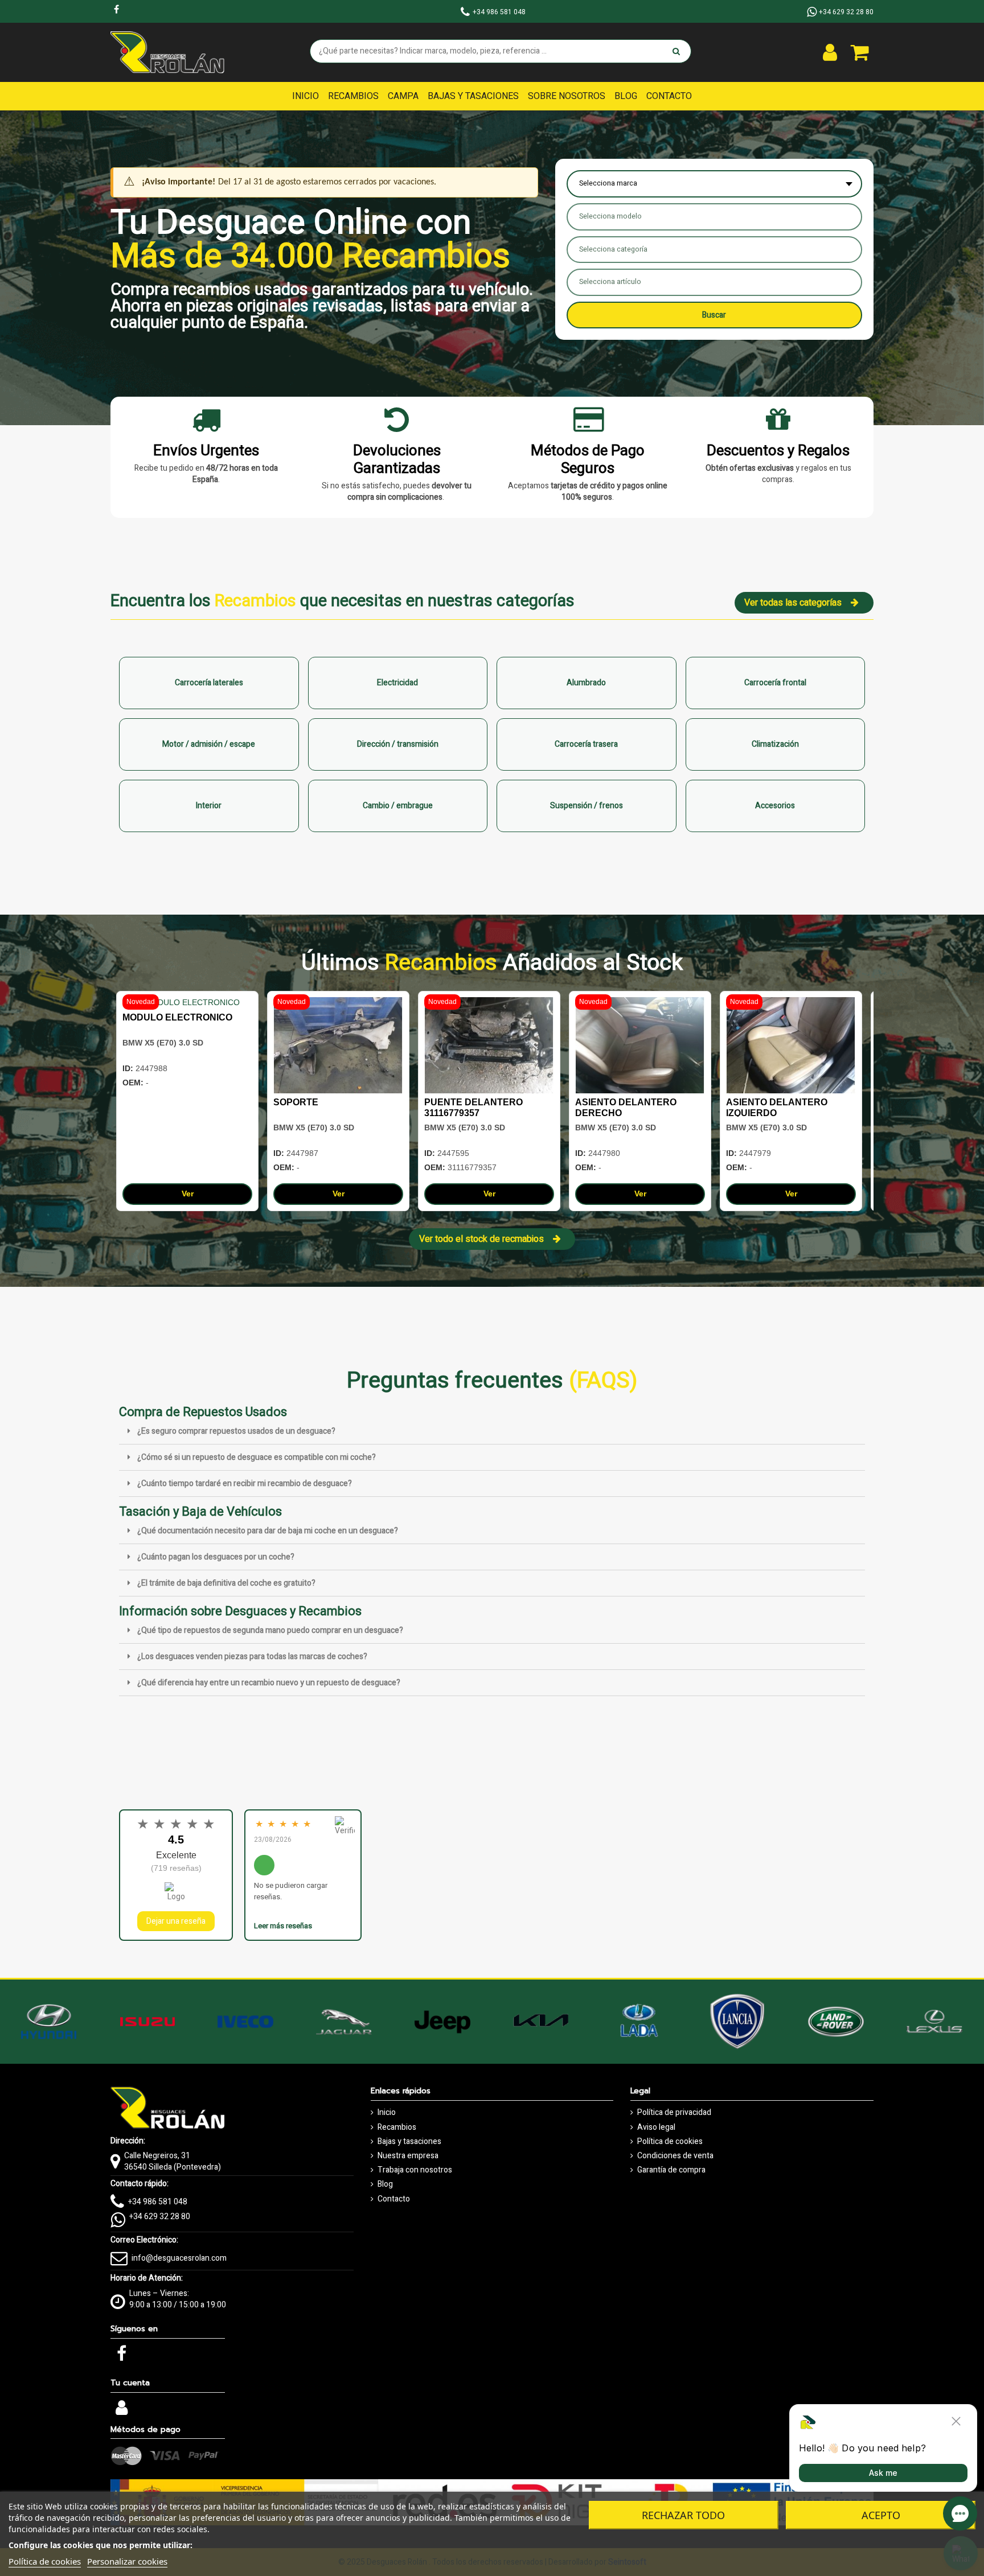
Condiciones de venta (675, 2156)
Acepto (881, 2515)
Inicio (387, 2113)
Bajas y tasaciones (409, 2142)
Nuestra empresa (408, 2156)
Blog (385, 2184)
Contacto (394, 2199)
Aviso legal (656, 2128)
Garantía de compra (671, 2170)
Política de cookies (670, 2142)
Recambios (397, 2128)
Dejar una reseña (176, 1921)
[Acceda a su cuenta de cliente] (830, 52)
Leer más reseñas (283, 1926)
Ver (188, 1194)
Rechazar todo (683, 2515)
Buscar (714, 315)
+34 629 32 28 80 (160, 2217)
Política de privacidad (674, 2113)
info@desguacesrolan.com (179, 2258)
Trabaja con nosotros (415, 2170)
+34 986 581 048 (158, 2202)
